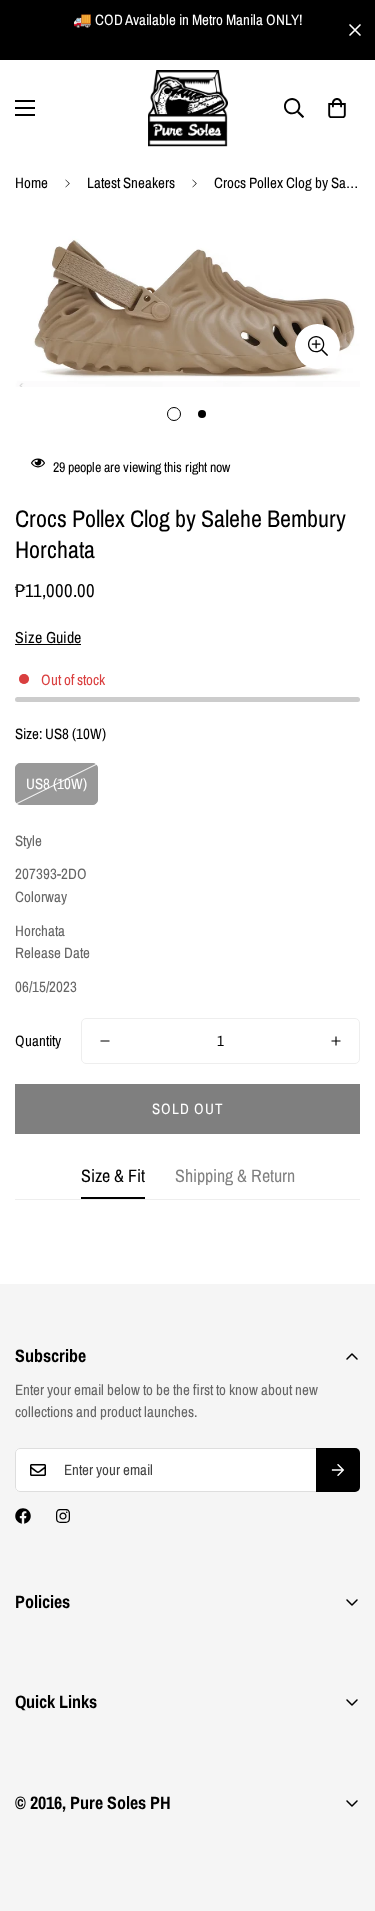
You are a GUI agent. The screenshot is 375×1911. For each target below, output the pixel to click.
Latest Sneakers (131, 182)
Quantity (38, 1040)
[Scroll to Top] (339, 1805)
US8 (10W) (56, 783)
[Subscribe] (338, 1470)
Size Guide (48, 637)
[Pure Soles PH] (188, 108)
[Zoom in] (317, 346)
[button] (337, 108)
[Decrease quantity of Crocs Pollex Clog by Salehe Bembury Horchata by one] (105, 1041)
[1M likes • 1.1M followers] (23, 1516)
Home (31, 182)
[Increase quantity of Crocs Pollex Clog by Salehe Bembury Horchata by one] (336, 1041)
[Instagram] (63, 1516)
